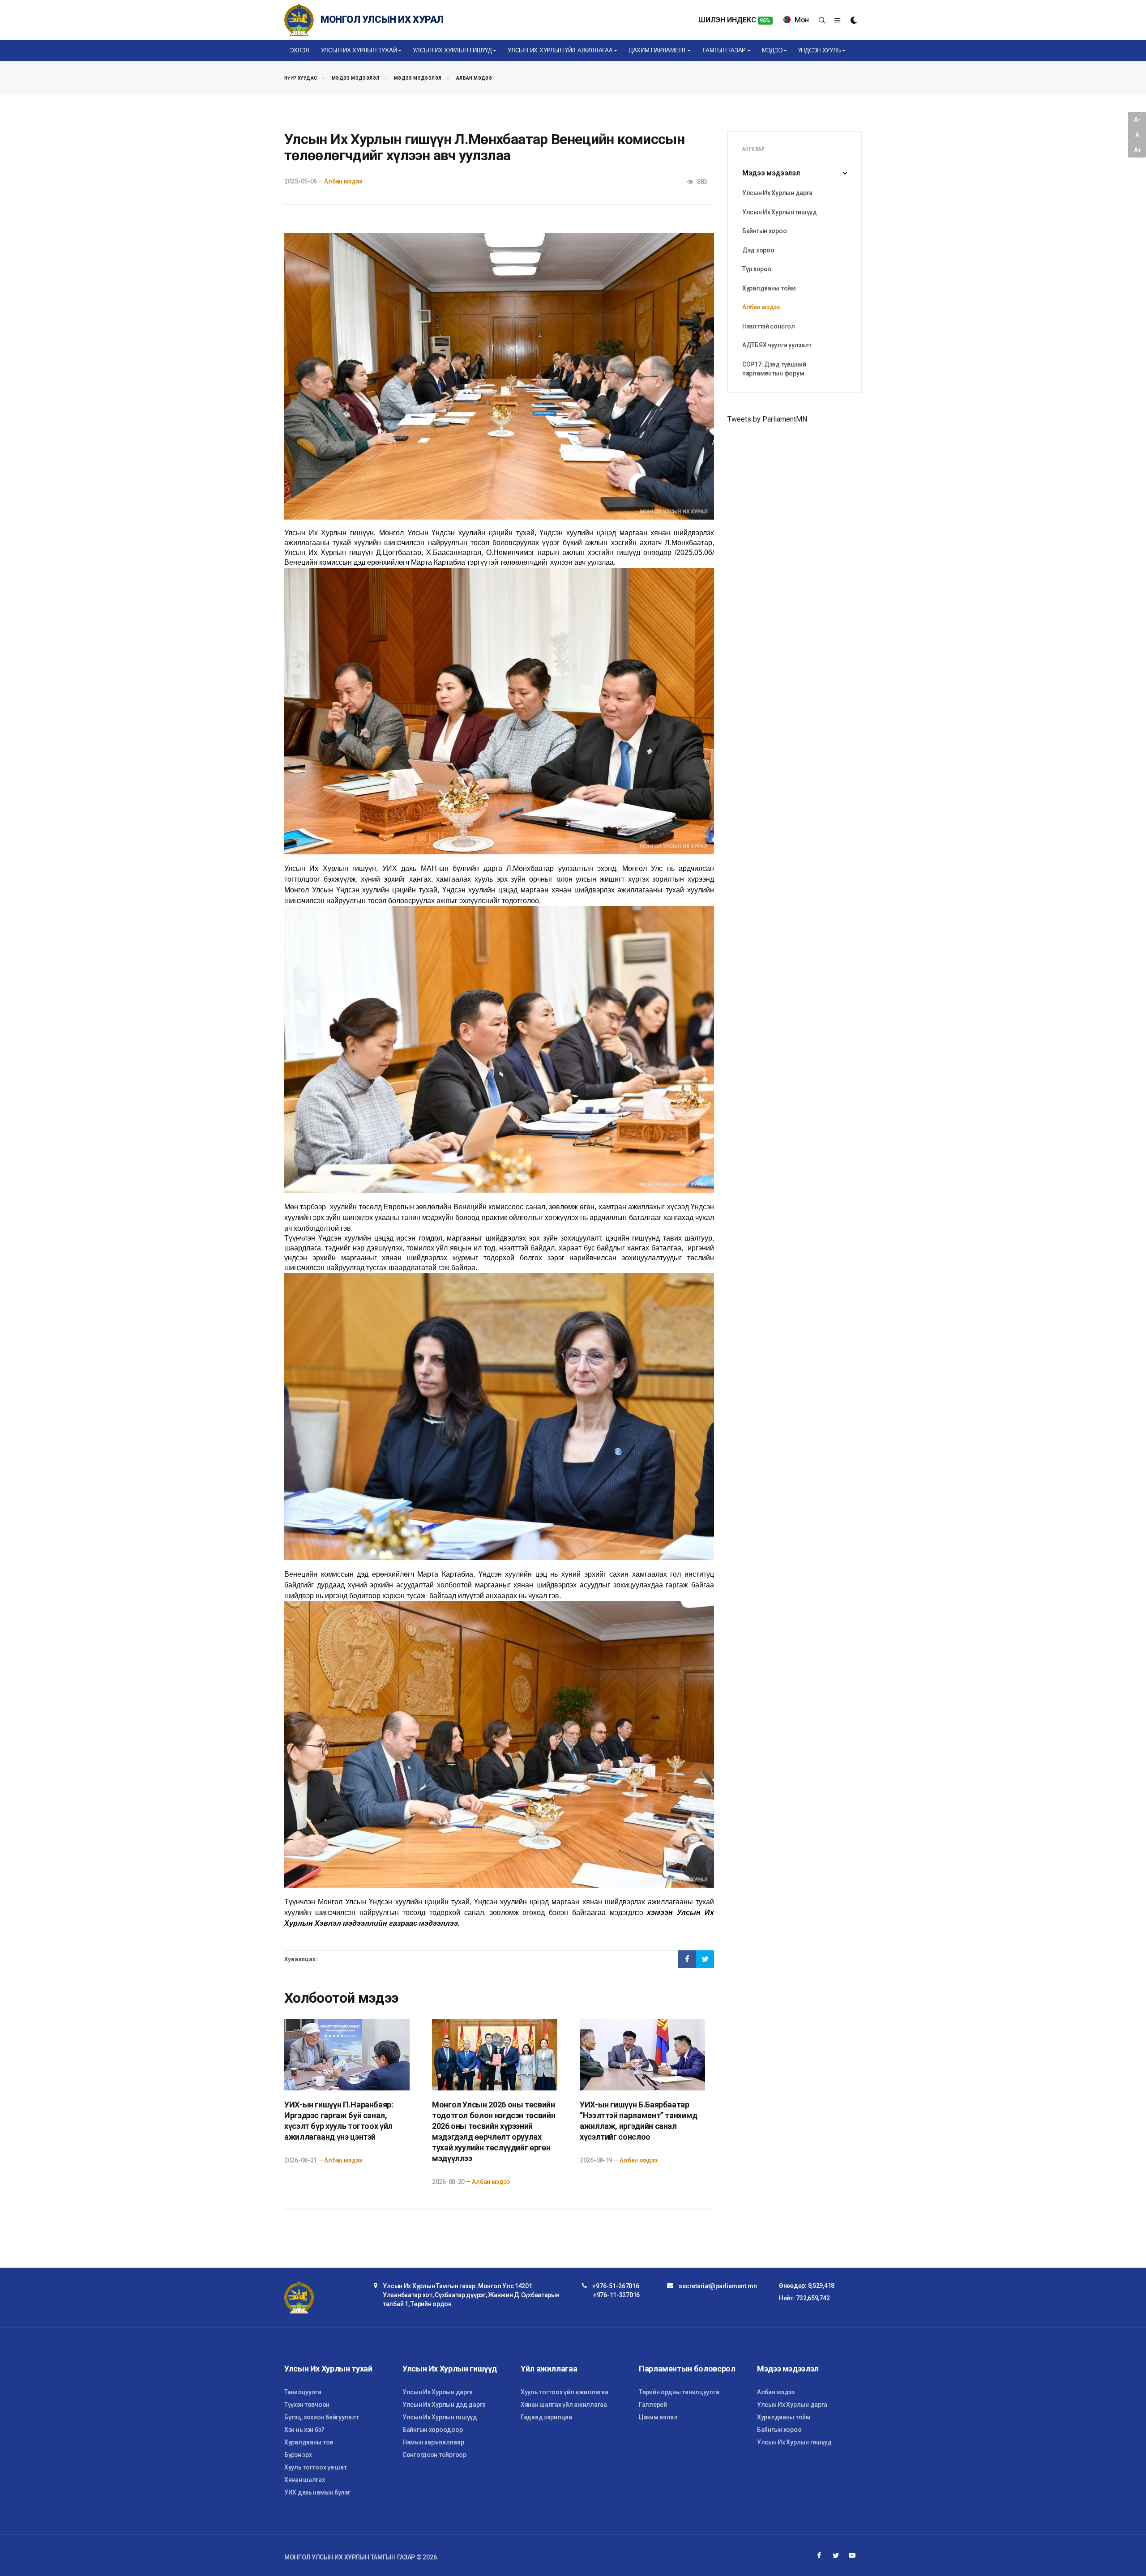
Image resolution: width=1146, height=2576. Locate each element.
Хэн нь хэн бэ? (304, 2430)
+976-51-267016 (616, 2286)
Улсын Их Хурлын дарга (777, 193)
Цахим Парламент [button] (657, 50)
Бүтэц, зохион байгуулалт (321, 2417)
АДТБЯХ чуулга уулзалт (777, 345)
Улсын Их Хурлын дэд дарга (444, 2405)
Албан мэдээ (474, 78)
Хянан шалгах (305, 2480)
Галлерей (653, 2405)
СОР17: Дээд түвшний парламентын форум (774, 369)
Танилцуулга (303, 2392)
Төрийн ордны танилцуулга (679, 2392)
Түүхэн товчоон (307, 2405)
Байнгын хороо (764, 231)
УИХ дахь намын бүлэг (317, 2492)
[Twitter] (836, 2555)
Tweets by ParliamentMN (767, 419)
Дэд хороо (758, 250)
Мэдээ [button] (772, 50)
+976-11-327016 (616, 2295)
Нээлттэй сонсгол (769, 326)
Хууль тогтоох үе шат (315, 2467)
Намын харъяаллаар (433, 2442)
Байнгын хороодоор (432, 2430)
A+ (1137, 150)
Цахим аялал (658, 2417)
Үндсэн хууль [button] (820, 50)
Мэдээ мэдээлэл (356, 78)
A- (1137, 119)
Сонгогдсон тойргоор (434, 2455)
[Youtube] (852, 2555)
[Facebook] (819, 2555)
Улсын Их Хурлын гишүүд (780, 212)
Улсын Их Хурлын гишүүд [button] (452, 50)
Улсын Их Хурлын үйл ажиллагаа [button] (560, 50)
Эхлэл (299, 50)
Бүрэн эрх (298, 2455)
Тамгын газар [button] (724, 50)
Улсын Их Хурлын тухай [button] (359, 50)
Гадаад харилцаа (546, 2417)
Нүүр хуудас (301, 78)
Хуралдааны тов (309, 2442)
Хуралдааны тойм (769, 288)
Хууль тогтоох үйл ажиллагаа (564, 2392)
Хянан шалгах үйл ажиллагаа (564, 2405)
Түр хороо (757, 269)
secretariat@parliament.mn (718, 2286)
